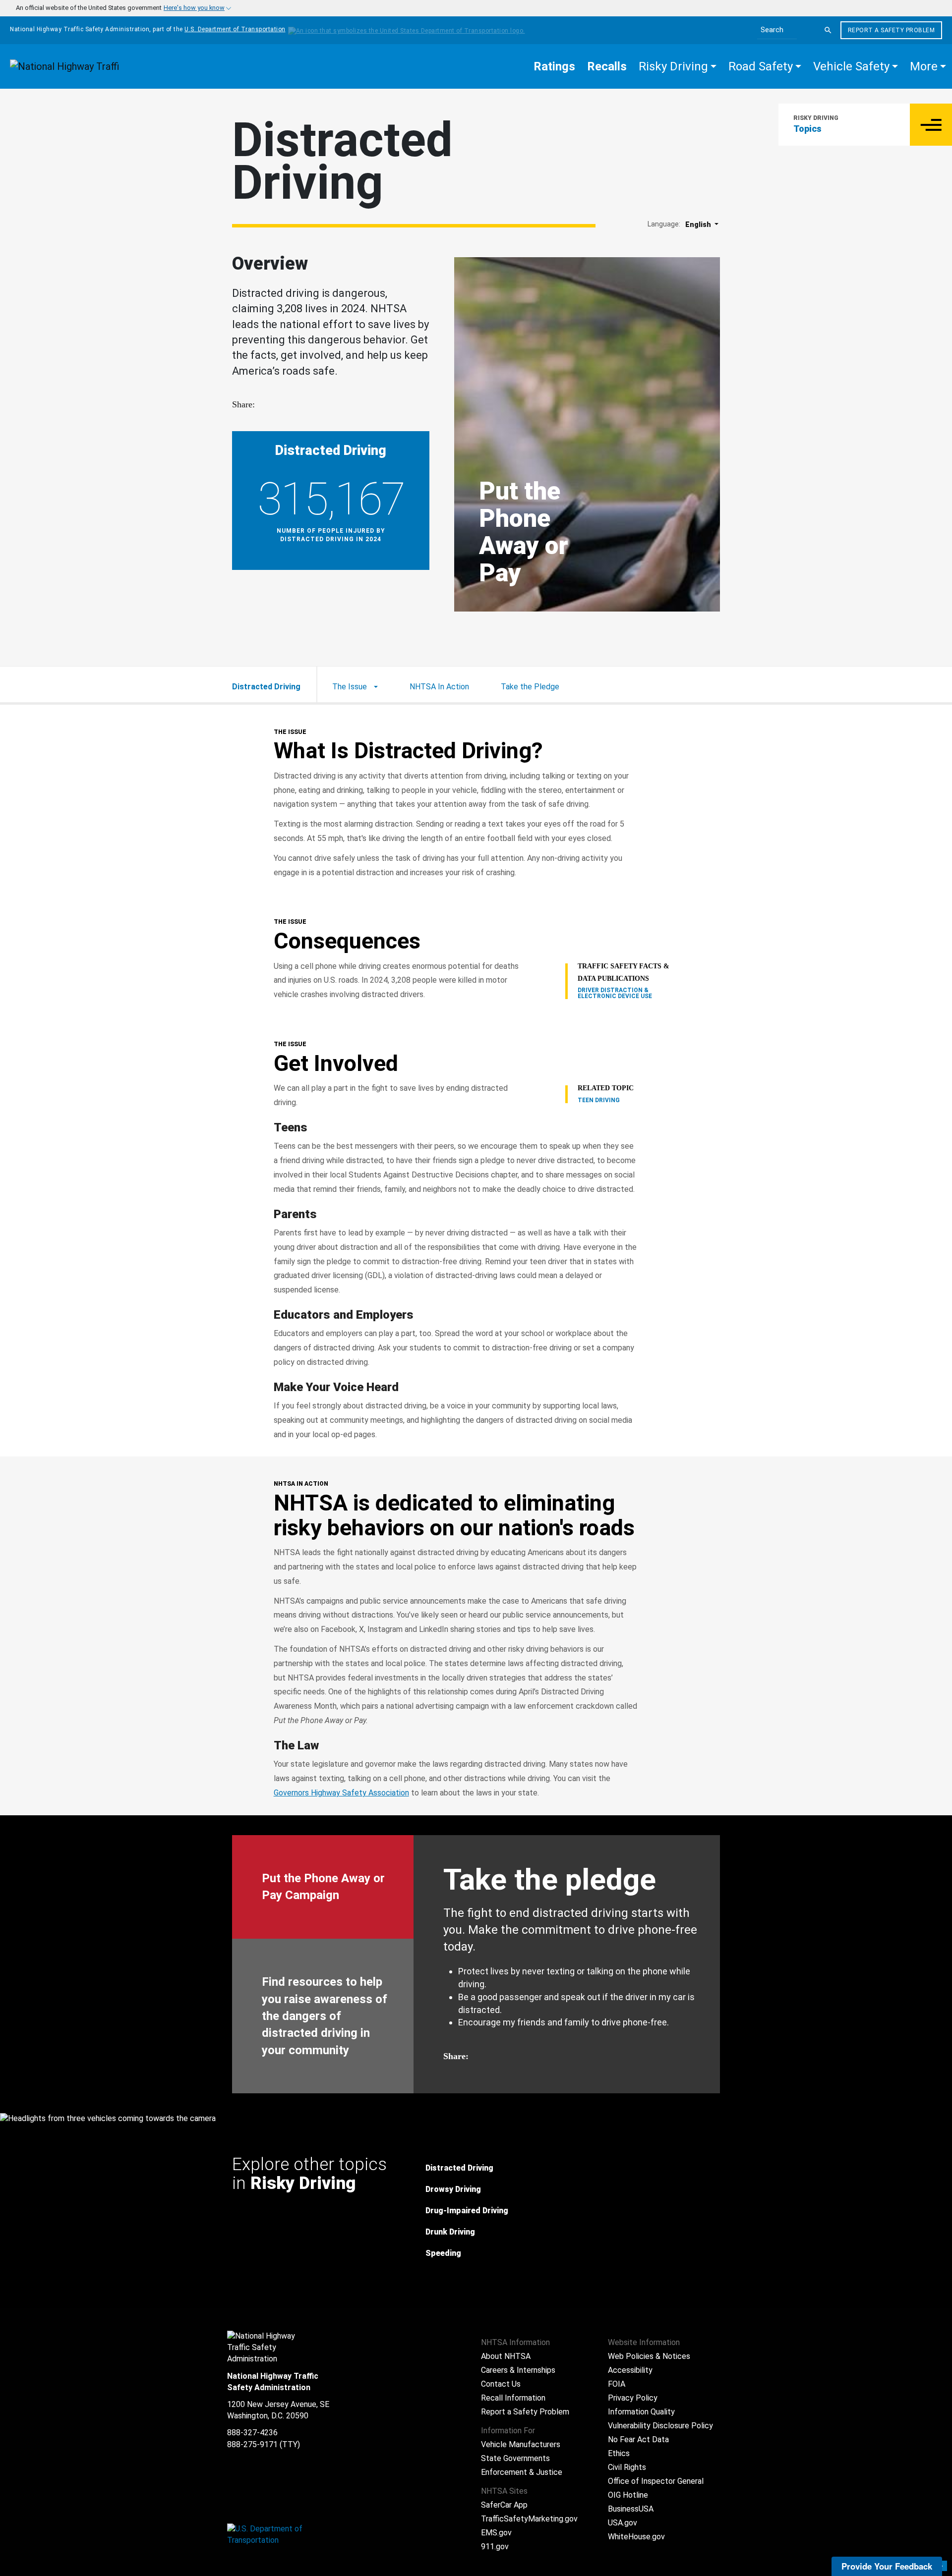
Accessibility (630, 2370)
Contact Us (501, 2384)
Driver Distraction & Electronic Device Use (615, 993)
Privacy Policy (633, 2398)
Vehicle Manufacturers (521, 2444)
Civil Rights (627, 2467)
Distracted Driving (459, 2168)
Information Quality (641, 2412)
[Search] (828, 30)
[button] (678, 66)
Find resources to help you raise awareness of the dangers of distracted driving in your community (325, 2016)
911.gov (495, 2547)
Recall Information (513, 2398)
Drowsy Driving (453, 2189)
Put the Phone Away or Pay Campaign (323, 1887)
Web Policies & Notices (649, 2356)
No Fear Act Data (638, 2439)
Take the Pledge (530, 687)
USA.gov (623, 2523)
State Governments (515, 2458)
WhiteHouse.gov (636, 2537)
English (699, 224)
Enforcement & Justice (522, 2472)
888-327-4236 (252, 2433)
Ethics (619, 2453)
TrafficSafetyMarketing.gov (529, 2519)
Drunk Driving (450, 2232)
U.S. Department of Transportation (235, 29)
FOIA (617, 2384)
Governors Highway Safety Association (341, 1793)
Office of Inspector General (656, 2481)
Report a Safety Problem (892, 30)
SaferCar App (504, 2505)
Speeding (443, 2253)
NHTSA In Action (439, 687)
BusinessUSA (631, 2509)
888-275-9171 (252, 2444)
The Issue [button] (351, 687)
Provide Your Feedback (887, 2566)
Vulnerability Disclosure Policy (660, 2426)
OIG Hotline (628, 2495)
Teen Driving (599, 1100)
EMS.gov (496, 2533)
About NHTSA (506, 2356)
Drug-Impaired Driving (467, 2211)
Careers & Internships (518, 2370)
